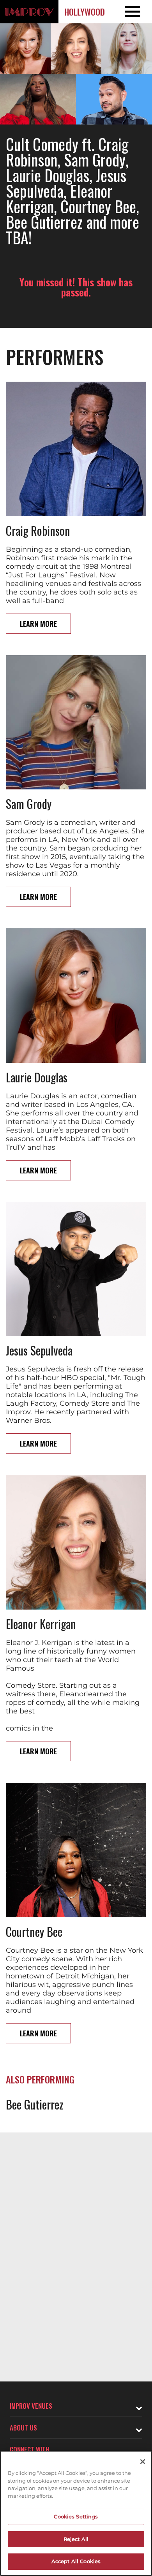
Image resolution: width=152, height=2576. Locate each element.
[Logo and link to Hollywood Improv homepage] (29, 12)
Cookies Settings (76, 2516)
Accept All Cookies (76, 2561)
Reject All (76, 2539)
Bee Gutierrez (35, 2104)
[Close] (143, 2462)
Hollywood (85, 12)
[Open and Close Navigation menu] (137, 12)
